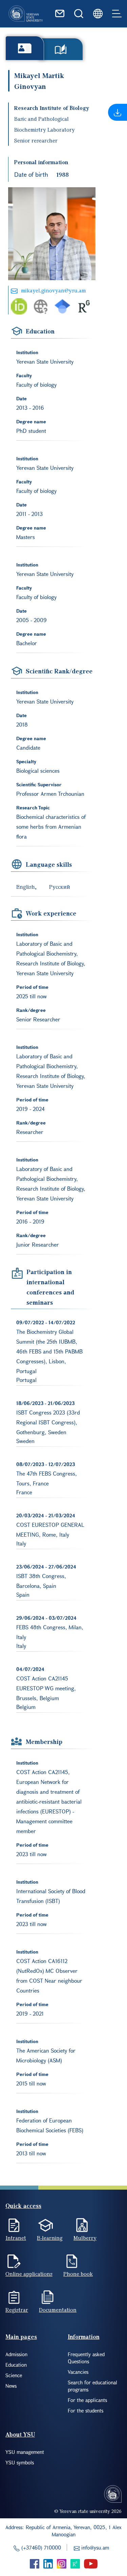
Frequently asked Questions (86, 2358)
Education (16, 2365)
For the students (86, 2410)
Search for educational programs (92, 2386)
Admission (16, 2354)
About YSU (20, 2434)
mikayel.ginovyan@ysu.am (54, 290)
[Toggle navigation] (117, 14)
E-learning (50, 2238)
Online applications (29, 2274)
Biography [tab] (25, 48)
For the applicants (87, 2400)
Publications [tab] (61, 49)
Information (84, 2337)
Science (14, 2375)
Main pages (21, 2337)
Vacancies (78, 2372)
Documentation (58, 2310)
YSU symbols (20, 2462)
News (11, 2386)
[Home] (26, 14)
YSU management (25, 2452)
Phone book (78, 2274)
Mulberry (85, 2238)
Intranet (16, 2238)
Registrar (17, 2310)
